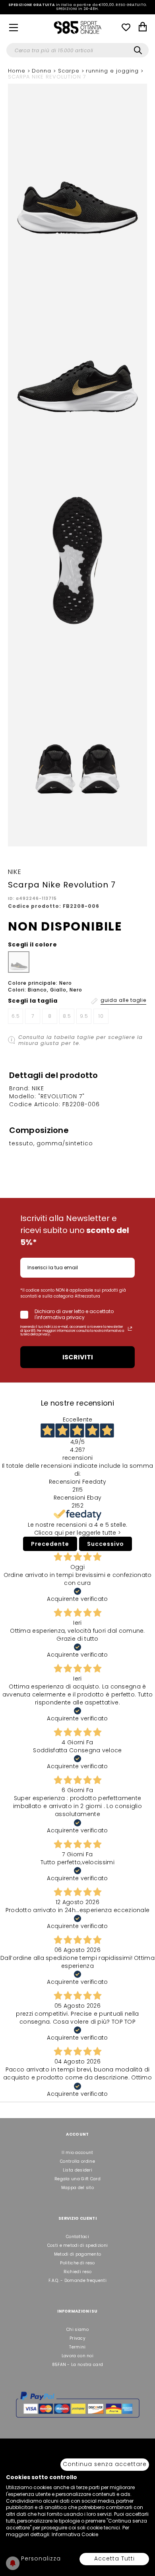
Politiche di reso (77, 2263)
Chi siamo (77, 2330)
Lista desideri (77, 2170)
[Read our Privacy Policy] (130, 1329)
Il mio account (77, 2153)
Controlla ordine (77, 2161)
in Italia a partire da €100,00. (78, 7)
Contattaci (77, 2237)
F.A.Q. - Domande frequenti (77, 2281)
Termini (77, 2347)
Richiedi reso (78, 2272)
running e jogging (113, 71)
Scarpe (70, 71)
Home (18, 71)
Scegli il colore (32, 944)
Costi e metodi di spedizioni (77, 2245)
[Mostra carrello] (143, 28)
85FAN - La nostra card (78, 2365)
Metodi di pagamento (78, 2254)
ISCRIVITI (78, 1357)
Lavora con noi (77, 2356)
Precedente (50, 1544)
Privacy (77, 2338)
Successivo (106, 1544)
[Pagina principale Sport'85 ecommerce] (77, 27)
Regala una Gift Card (77, 2179)
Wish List (126, 27)
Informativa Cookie (75, 2534)
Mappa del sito (77, 2188)
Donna (43, 71)
